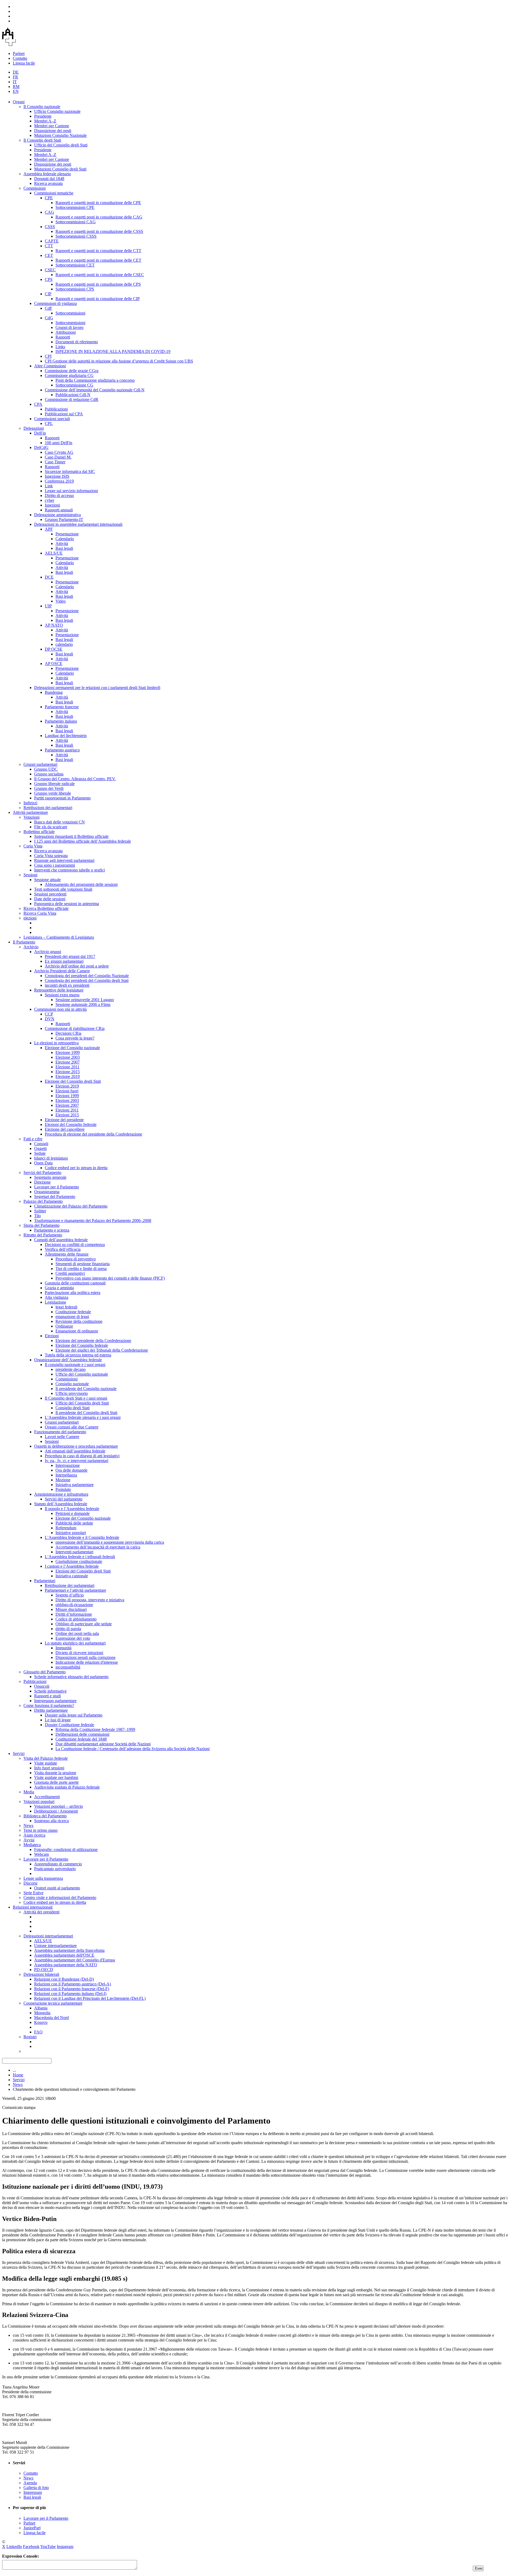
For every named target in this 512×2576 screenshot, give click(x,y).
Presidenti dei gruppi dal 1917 (70, 956)
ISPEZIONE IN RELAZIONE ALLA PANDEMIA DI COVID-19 (113, 351)
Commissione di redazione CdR (72, 399)
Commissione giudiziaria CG (69, 375)
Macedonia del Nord (51, 2018)
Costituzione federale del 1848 (81, 1739)
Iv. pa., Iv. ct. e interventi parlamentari (77, 1461)
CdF (49, 308)
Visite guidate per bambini (56, 1777)
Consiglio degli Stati (73, 1408)
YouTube (48, 2547)
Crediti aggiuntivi (70, 1273)
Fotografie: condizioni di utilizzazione (66, 1850)
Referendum (66, 1528)
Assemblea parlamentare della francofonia (69, 1950)
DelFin (40, 433)
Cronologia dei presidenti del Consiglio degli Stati (87, 980)
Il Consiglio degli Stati (42, 140)
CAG (49, 212)
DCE (49, 577)
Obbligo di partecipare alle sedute (84, 1624)
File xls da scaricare (51, 827)
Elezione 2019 (68, 1076)
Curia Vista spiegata (51, 856)
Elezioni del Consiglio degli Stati (83, 1571)
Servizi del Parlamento (42, 1172)
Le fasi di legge (58, 1720)
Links (60, 347)
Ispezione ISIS (57, 476)
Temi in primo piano (41, 1830)
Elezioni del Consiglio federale (71, 1124)
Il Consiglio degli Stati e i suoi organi (76, 1398)
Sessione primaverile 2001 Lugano (85, 1000)
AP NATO (54, 625)
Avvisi (29, 1840)
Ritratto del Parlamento (43, 1235)
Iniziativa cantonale (72, 1576)
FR (15, 77)
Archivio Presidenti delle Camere (62, 971)
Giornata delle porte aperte (56, 1782)
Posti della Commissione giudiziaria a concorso (95, 380)
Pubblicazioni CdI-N (73, 395)
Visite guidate (46, 1763)
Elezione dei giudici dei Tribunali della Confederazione (102, 1350)
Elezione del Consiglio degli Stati (73, 1081)
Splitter (40, 1211)
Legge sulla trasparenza (43, 1878)
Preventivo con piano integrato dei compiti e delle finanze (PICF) (110, 1278)
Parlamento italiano (61, 721)
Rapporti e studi (47, 1696)
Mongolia (42, 2013)
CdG (49, 318)
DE (16, 72)
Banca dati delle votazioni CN (59, 822)
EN (16, 91)
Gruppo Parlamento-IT (64, 519)
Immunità (63, 1648)
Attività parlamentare (30, 812)
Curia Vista (33, 846)
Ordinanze (64, 1326)
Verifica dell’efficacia (63, 1249)
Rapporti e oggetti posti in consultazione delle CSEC (100, 275)
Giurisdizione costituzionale (79, 1561)
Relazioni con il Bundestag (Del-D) (64, 1979)
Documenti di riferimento (77, 342)
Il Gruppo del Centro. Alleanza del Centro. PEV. (75, 779)
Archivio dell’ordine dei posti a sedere (77, 966)
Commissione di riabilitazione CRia (75, 1028)
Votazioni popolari (39, 1801)
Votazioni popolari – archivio (59, 1806)
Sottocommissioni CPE (75, 207)
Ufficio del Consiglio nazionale (82, 1374)
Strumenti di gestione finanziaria (83, 1264)
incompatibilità (68, 1667)
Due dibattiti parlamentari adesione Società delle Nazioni (103, 1744)
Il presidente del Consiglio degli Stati (86, 1413)
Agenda (30, 2483)
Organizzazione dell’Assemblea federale (68, 1360)
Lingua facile (24, 63)
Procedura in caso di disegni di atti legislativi (82, 1456)
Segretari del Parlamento (55, 1197)
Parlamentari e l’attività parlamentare (75, 1590)
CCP (49, 1014)
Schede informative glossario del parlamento (71, 1677)
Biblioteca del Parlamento (45, 1816)
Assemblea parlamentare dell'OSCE (64, 1955)
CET (49, 255)
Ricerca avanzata (48, 183)
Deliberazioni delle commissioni (82, 1734)
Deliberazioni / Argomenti (56, 1811)
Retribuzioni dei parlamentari (48, 808)
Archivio (31, 947)
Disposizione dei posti (53, 131)
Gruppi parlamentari (40, 764)
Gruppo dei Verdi (49, 788)
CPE (49, 198)
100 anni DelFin (59, 443)
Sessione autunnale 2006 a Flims (83, 1004)
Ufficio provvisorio (72, 1393)
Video (61, 601)
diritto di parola (68, 1629)
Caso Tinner (55, 462)
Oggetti (40, 1148)
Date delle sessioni (50, 899)
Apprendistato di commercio (58, 1864)
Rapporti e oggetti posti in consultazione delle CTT (98, 251)
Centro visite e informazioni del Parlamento (60, 1898)
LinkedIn (14, 2547)
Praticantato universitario (55, 1869)
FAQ (38, 2032)
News (28, 1826)
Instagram (65, 2547)
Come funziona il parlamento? (49, 1705)
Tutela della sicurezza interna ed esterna (78, 1355)
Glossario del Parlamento (45, 1672)
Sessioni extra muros (62, 995)
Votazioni (31, 817)
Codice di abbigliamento (76, 1619)
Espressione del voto (73, 1638)
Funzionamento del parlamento (60, 1432)
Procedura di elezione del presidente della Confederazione (93, 1134)
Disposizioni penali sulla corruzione (85, 1657)
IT (15, 82)
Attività (62, 544)
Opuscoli (42, 1686)
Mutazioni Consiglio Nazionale (60, 135)
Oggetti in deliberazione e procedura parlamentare (76, 1446)
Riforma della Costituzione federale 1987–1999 (95, 1729)
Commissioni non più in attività (60, 1009)
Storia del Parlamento (41, 1225)
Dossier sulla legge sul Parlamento (74, 1715)
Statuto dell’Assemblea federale (61, 1504)
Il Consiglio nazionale (42, 107)
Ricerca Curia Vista (40, 913)
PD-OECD (44, 1970)
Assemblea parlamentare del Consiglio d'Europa (75, 1960)
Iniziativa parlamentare (75, 1485)
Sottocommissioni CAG (76, 222)
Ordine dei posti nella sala (77, 1633)
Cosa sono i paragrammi (55, 865)
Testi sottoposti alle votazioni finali (63, 889)
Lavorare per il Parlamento (57, 1187)
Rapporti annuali (59, 510)
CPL (49, 423)
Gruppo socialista (49, 774)
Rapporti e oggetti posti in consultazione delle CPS (98, 284)
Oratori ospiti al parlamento (57, 1888)
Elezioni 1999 (67, 1096)
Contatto (20, 58)
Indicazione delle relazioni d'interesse (87, 1662)
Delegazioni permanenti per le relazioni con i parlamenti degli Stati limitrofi (97, 688)
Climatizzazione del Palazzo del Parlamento (71, 1206)
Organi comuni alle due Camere (72, 1427)
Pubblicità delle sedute (74, 1523)
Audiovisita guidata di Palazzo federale (67, 1787)
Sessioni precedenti (50, 894)
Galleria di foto (36, 2488)
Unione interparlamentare (55, 1946)
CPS (49, 279)
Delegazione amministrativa (57, 515)
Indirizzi (30, 803)
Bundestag (54, 692)
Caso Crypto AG (59, 452)
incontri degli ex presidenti (67, 985)
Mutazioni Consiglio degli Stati (60, 169)
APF (49, 529)
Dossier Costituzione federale (69, 1725)
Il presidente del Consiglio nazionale (86, 1389)
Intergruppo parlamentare (55, 1701)
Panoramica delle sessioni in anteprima (67, 904)
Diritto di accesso (59, 495)
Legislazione (55, 1302)
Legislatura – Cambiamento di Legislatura (59, 937)
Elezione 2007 (68, 1062)
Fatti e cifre (33, 1139)
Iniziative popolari (71, 1533)
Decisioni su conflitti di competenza (75, 1245)
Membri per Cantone (52, 126)
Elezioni (52, 1336)
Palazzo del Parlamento (43, 1201)
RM (16, 87)
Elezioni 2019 (67, 1086)
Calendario (65, 539)
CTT (49, 246)
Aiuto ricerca (34, 1835)
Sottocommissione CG (74, 385)
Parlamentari (45, 1581)
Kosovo (41, 2022)
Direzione (42, 1182)
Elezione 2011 (67, 1067)
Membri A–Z (45, 121)
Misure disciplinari (71, 1609)
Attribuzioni (66, 332)
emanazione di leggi (72, 1317)
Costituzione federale (73, 1312)
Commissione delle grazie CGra (72, 371)
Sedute (40, 1153)
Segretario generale (50, 1177)
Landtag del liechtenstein (66, 736)
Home (18, 2075)
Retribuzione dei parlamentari (70, 1585)
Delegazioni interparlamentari (48, 1936)
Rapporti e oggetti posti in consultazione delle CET (98, 260)
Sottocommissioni (70, 313)
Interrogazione (68, 1465)
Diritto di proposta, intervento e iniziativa (90, 1600)
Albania (41, 2008)
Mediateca (32, 1845)
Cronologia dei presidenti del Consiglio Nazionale (87, 976)
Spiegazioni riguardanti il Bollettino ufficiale (71, 836)
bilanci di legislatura (51, 1158)
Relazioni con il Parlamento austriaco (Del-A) (73, 1984)
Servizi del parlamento (64, 1499)
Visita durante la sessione (55, 1773)
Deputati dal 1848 (49, 179)
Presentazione (67, 534)
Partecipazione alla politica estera (73, 1293)
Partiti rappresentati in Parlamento (62, 798)
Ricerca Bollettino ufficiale (46, 908)
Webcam (41, 1854)
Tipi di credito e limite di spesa (81, 1269)
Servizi (19, 1753)
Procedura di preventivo (76, 1259)
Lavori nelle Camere (62, 1437)
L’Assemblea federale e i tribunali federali (80, 1557)
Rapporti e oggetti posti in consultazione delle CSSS (99, 231)
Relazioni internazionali (33, 1907)
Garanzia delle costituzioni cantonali (75, 1283)
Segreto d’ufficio (70, 1595)
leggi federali (66, 1307)
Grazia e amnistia (59, 1288)
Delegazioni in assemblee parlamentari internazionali (78, 524)
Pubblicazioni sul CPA (64, 414)
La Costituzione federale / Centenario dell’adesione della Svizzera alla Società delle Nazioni (133, 1749)
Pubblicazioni (56, 409)
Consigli (41, 1144)
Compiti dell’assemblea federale (61, 1240)
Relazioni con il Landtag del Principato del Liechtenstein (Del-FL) (90, 1998)
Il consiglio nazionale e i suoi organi (75, 1365)
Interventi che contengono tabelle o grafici (69, 870)
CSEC (50, 270)
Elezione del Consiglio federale (82, 1345)
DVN (50, 1019)
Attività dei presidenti (41, 1912)
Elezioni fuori (67, 1091)
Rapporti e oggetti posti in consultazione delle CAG (99, 217)
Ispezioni (52, 505)
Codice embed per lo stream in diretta (76, 1168)
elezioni (30, 918)
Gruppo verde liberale (53, 793)
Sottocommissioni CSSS (76, 236)
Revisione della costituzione (79, 1321)
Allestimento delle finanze (67, 1254)
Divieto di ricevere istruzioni (79, 1653)
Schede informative (50, 1691)
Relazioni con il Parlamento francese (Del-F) (72, 1989)
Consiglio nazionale (72, 1384)
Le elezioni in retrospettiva (56, 1043)
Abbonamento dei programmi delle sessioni (81, 884)
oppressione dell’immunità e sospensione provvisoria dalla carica (110, 1542)
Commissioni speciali (52, 419)
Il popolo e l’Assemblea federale (72, 1509)
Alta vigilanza (57, 1297)
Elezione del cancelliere (65, 1129)
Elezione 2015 (68, 1072)
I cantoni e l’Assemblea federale (72, 1566)
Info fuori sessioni (49, 1768)
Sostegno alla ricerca (51, 1821)
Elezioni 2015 (67, 1115)
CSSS (50, 227)
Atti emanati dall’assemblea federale (75, 1451)
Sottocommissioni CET (75, 265)
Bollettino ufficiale (39, 832)
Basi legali (64, 548)
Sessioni (30, 875)
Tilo (37, 1216)
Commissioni (35, 188)
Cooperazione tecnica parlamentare (53, 2003)
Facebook (31, 2547)
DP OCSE (54, 649)
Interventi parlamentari (74, 1552)
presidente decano (71, 1369)
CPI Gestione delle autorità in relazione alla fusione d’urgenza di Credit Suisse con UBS (119, 361)
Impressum (33, 2492)
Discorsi (30, 1883)
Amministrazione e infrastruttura (61, 1494)
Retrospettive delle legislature (59, 990)
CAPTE (52, 241)
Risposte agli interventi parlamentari (64, 860)
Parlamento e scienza (52, 1230)
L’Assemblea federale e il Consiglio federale (82, 1537)
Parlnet (19, 53)
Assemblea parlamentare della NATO (66, 1965)
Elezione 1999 (68, 1052)
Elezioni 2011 (67, 1110)
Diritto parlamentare (51, 1710)
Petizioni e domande (73, 1513)
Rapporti (63, 337)
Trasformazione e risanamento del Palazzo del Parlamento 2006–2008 (93, 1221)
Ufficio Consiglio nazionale (57, 111)
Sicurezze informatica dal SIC (70, 471)
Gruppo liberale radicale (54, 784)
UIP (48, 606)
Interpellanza (66, 1475)
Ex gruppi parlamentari (64, 961)
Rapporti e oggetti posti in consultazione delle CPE (98, 203)
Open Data (43, 1163)
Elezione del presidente (64, 1120)
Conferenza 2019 (59, 481)
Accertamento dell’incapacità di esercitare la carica (98, 1547)
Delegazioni (34, 428)
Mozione (63, 1480)
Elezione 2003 (68, 1057)
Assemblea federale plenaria (47, 174)
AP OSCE (54, 664)
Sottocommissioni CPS (75, 289)
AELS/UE (54, 553)
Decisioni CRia (68, 1033)
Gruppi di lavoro (69, 327)
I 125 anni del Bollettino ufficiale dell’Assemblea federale (83, 841)
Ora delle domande (71, 1470)
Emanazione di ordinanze (77, 1331)
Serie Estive (33, 1893)
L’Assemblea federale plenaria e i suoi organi (83, 1417)
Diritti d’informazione (74, 1614)
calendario (64, 644)
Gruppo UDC (46, 769)
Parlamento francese (62, 707)
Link (49, 486)
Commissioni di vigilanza (55, 303)
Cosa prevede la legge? (75, 1038)
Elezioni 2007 (67, 1105)
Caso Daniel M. (58, 457)
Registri (30, 2037)
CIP (48, 294)
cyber (49, 500)
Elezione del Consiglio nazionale (72, 1048)
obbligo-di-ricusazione (74, 1605)
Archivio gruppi (48, 952)
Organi (19, 102)
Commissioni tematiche (54, 193)
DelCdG (41, 447)
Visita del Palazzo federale (46, 1758)
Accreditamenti (47, 1797)
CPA (38, 404)
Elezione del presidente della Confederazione (93, 1341)
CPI (48, 356)
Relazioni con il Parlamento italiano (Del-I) (70, 1994)
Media (29, 1792)
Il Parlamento (24, 942)
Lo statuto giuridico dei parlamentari (75, 1643)
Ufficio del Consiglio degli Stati (61, 145)
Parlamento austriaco (62, 750)
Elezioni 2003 (67, 1100)
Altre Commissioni (50, 366)
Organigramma (47, 1192)
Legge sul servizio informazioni (71, 491)
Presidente (43, 116)
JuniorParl (32, 2528)
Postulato (63, 1489)
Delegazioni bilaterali (41, 1974)
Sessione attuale (47, 880)
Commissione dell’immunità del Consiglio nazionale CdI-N (95, 390)
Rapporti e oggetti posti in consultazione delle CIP (98, 299)
